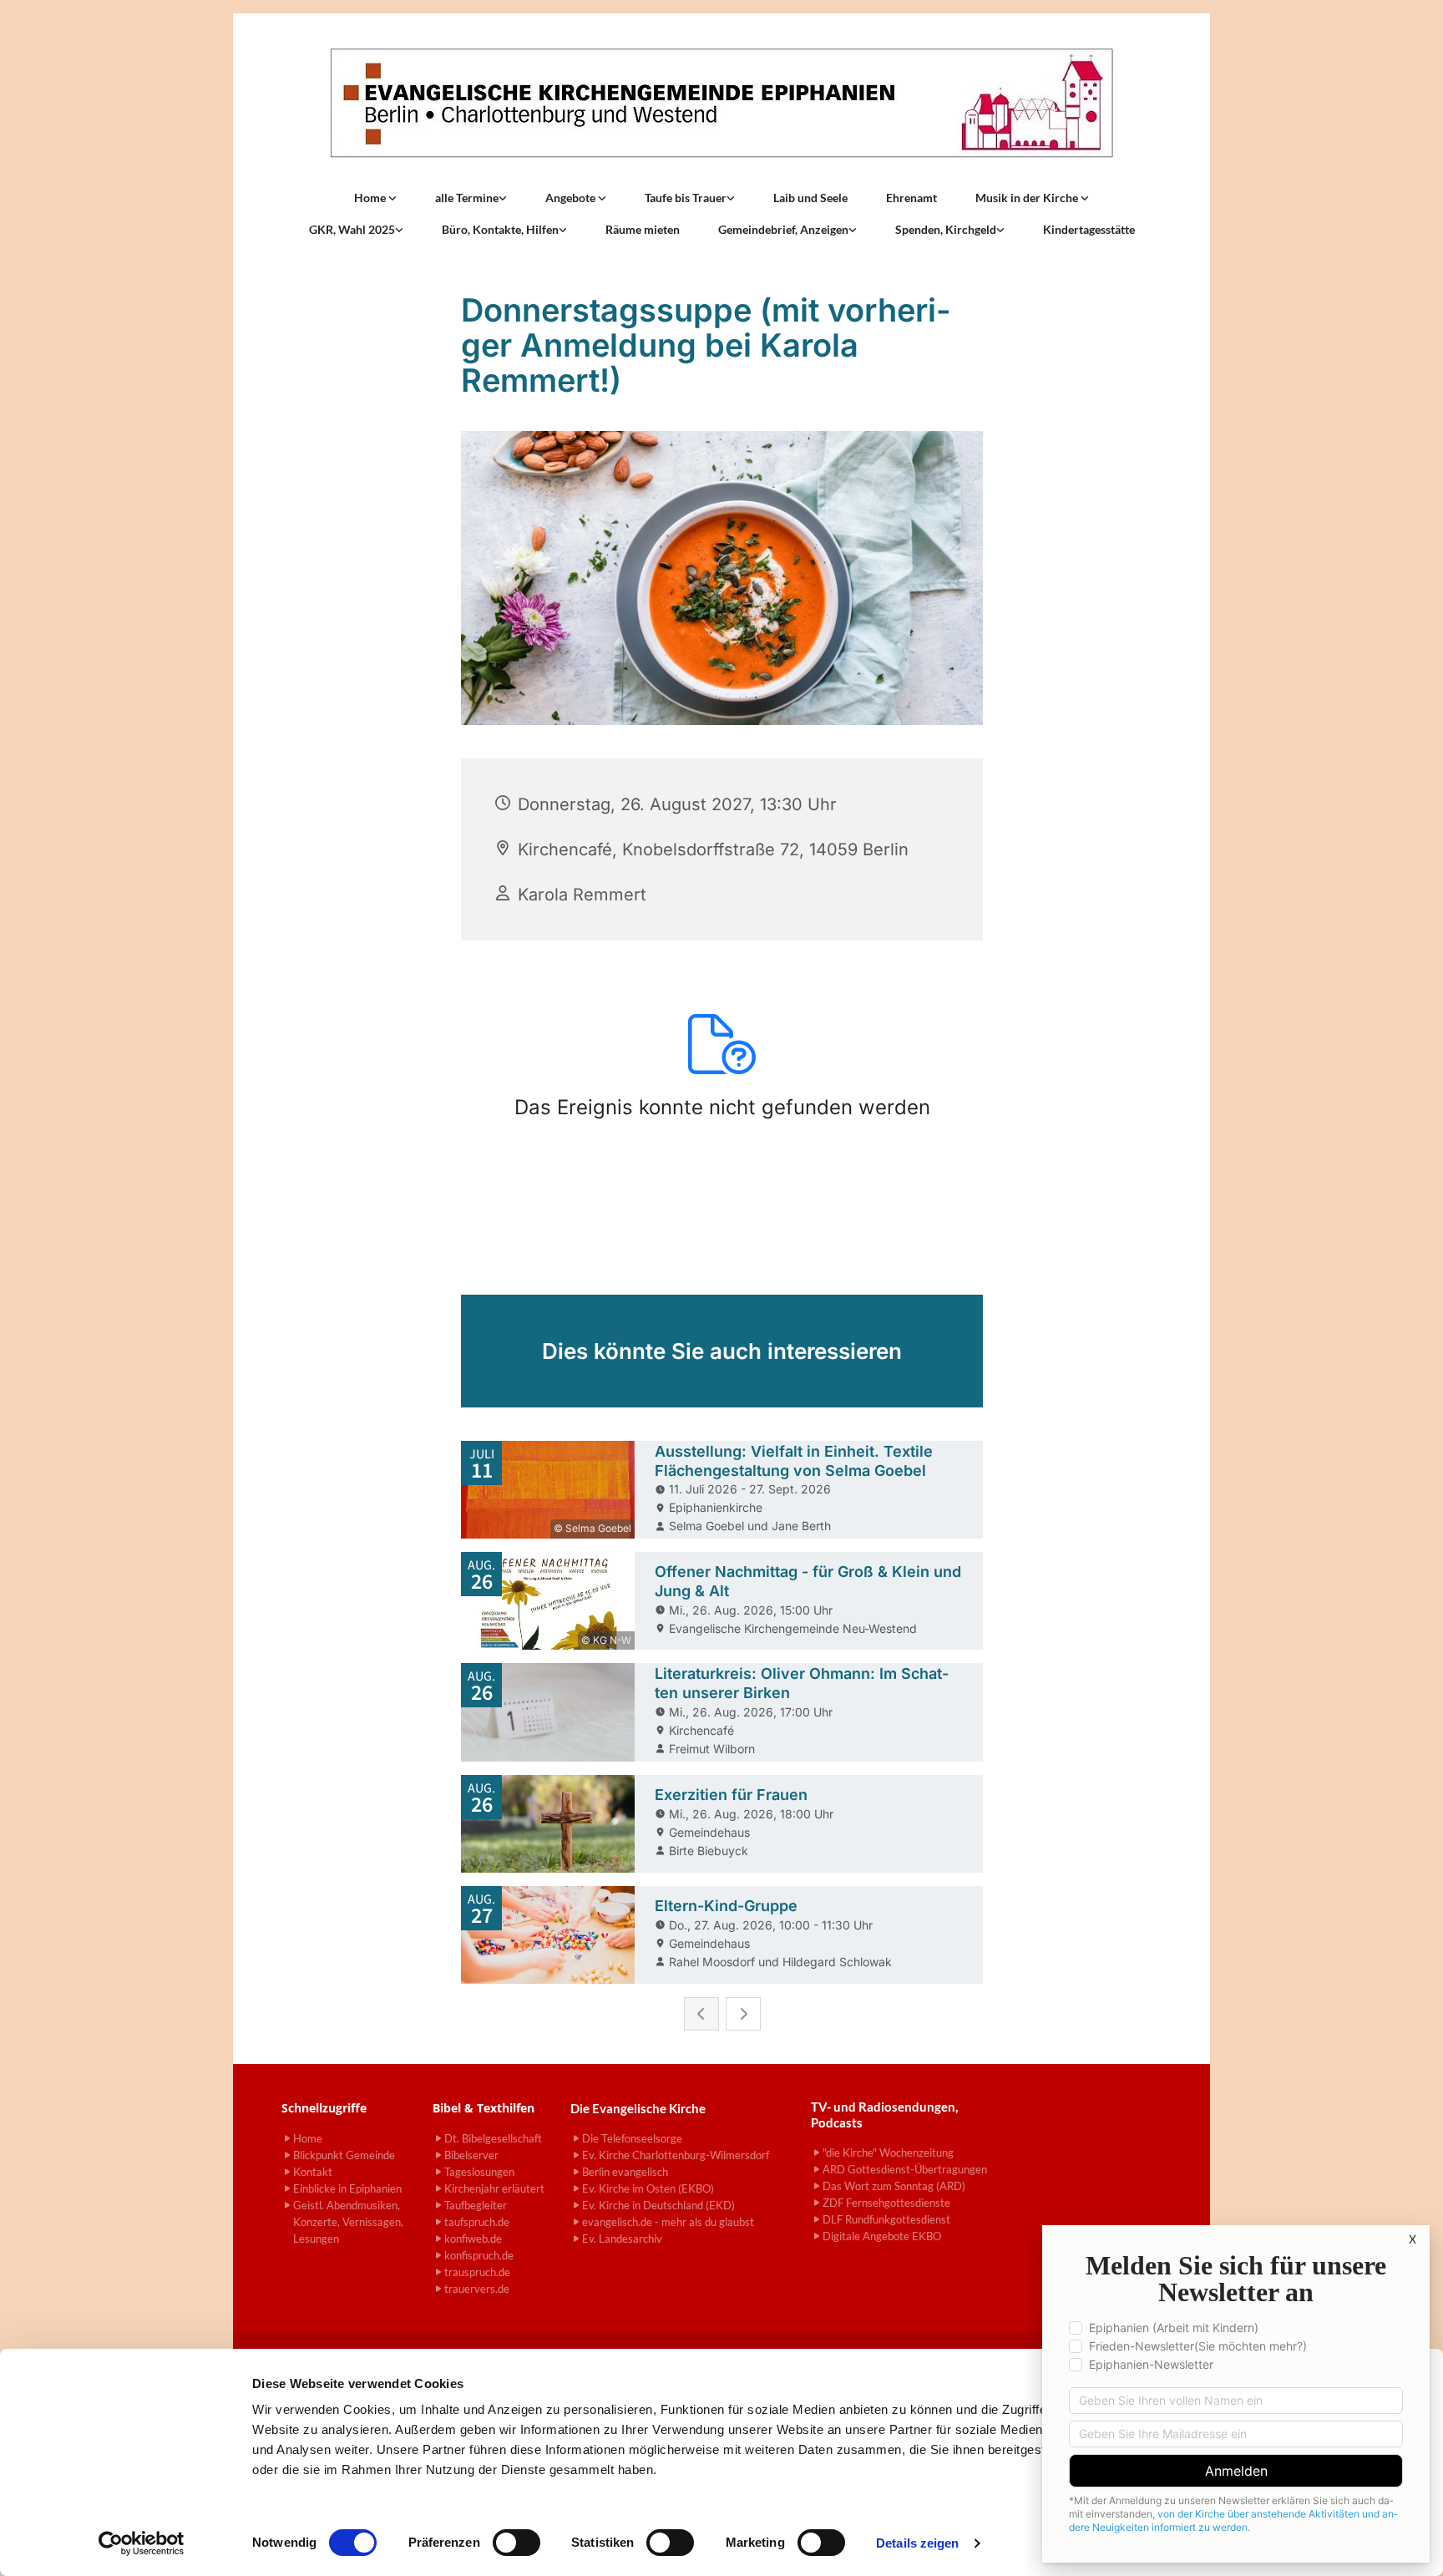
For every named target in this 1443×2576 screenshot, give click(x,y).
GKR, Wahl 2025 (352, 229)
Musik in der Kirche (1028, 198)
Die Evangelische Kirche (638, 2108)
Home (371, 198)
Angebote (572, 198)
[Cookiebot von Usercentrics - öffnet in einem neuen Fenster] (142, 2543)
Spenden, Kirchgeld (946, 229)
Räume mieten (643, 229)
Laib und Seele (810, 198)
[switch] (516, 2543)
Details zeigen (917, 2543)
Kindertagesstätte (1089, 229)
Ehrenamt (911, 198)
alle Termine (467, 198)
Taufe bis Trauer (686, 198)
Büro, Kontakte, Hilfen (500, 229)
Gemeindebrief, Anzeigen (783, 229)
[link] (375, 198)
